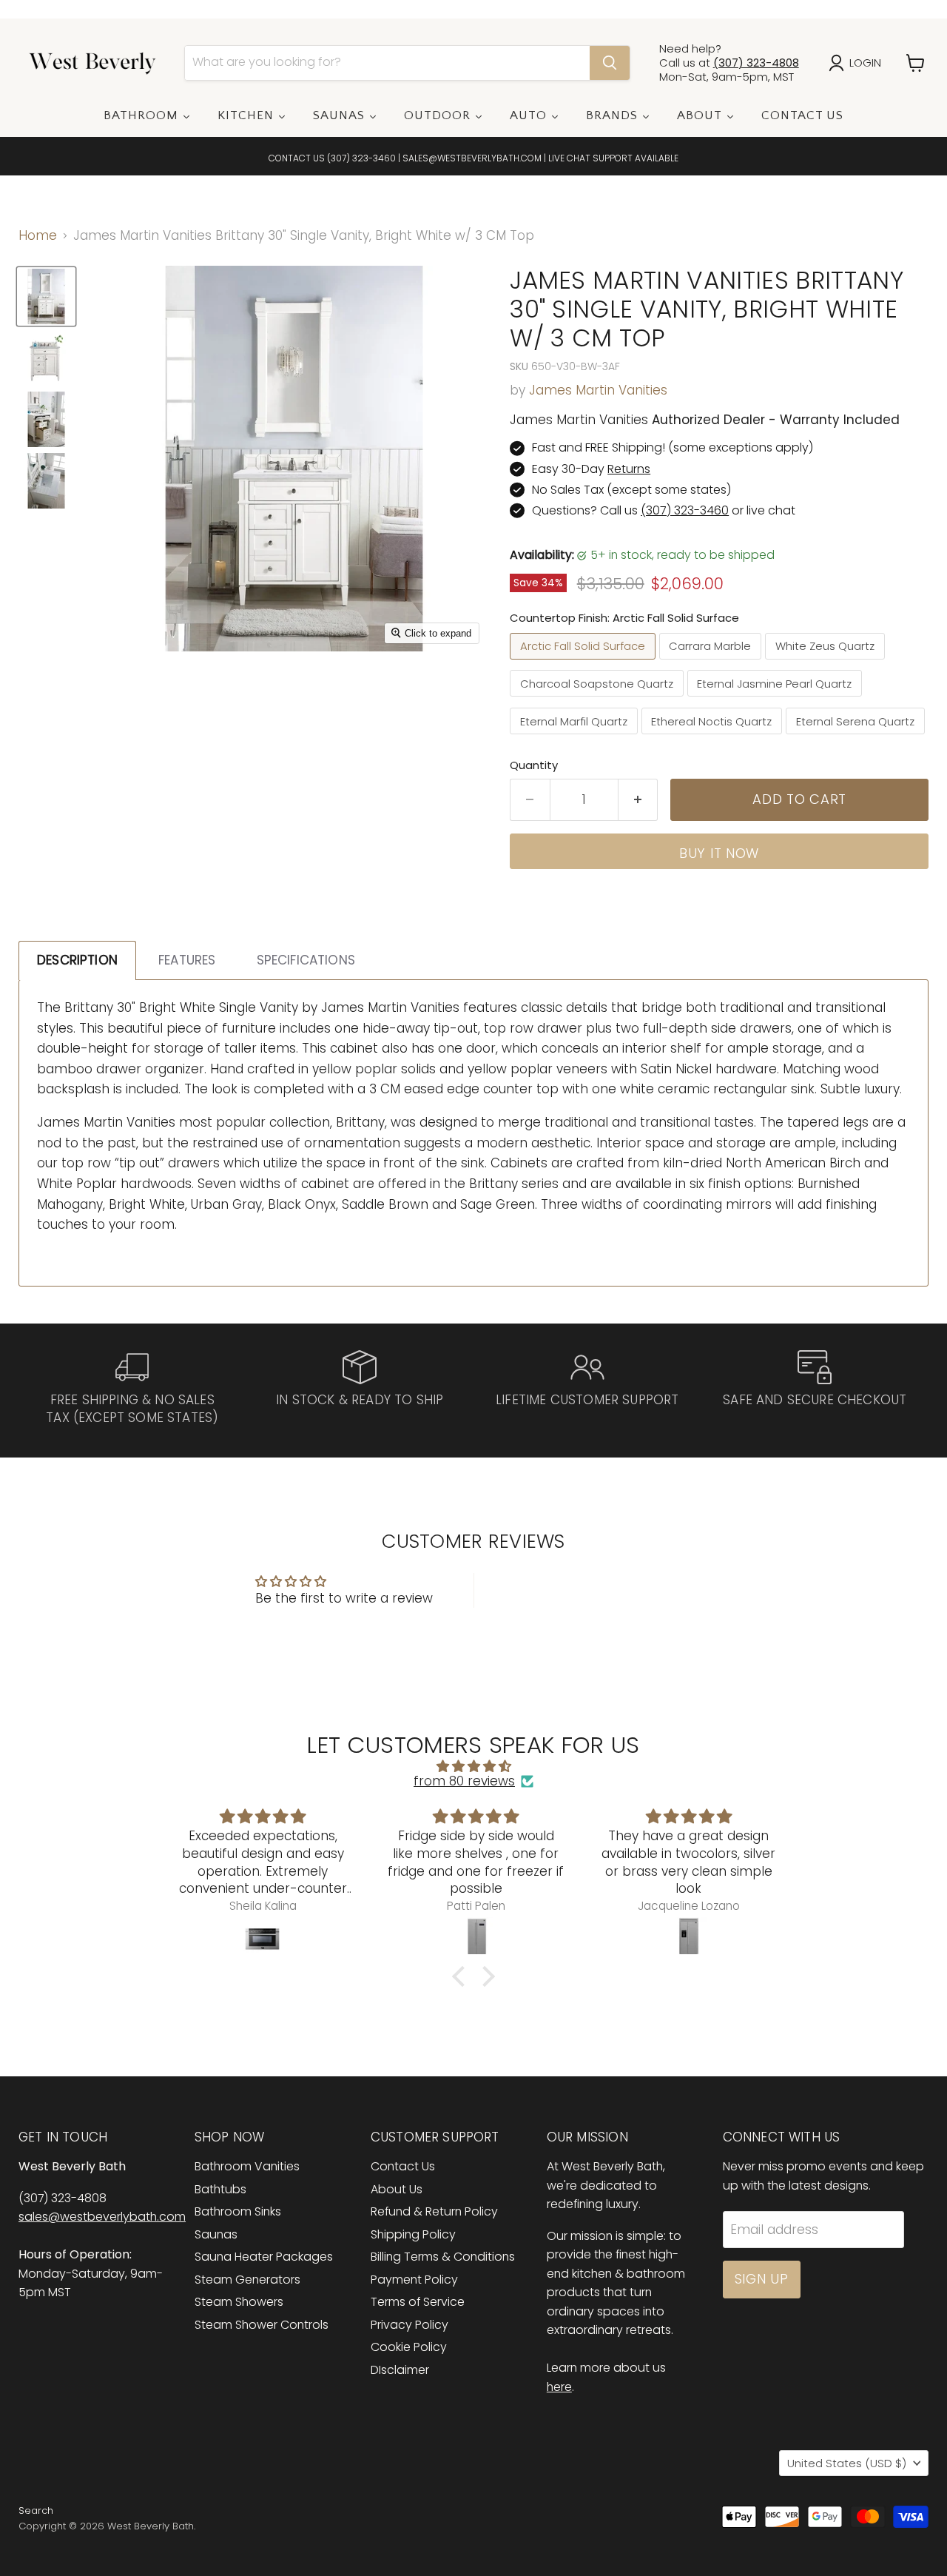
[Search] (610, 63)
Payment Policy (414, 2280)
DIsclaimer (400, 2370)
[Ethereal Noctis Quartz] (714, 737)
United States (847, 2463)
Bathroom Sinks (238, 2211)
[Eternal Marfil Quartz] (576, 737)
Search (36, 2510)
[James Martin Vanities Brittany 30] (46, 296)
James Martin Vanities (598, 390)
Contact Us (403, 2166)
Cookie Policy (409, 2347)
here (559, 2387)
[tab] (77, 960)
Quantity (534, 765)
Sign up (762, 2279)
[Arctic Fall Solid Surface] (584, 663)
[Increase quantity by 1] (638, 800)
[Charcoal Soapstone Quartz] (599, 700)
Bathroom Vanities (247, 2166)
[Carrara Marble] (712, 663)
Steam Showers (239, 2302)
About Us (397, 2189)
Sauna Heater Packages (264, 2257)
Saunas (216, 2234)
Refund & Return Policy (434, 2211)
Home (38, 236)
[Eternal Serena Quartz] (857, 737)
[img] (473, 1767)
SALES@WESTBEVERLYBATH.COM (472, 158)
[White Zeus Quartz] (827, 663)
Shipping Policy (413, 2234)
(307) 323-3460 (361, 158)
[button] (462, 1976)
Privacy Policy (410, 2325)
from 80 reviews (464, 1782)
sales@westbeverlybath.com (102, 2217)
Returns (629, 469)
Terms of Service (418, 2302)
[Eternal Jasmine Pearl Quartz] (777, 700)
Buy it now (719, 853)
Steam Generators (247, 2280)
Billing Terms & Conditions (443, 2257)
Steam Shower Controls (262, 2325)
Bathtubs (220, 2189)
